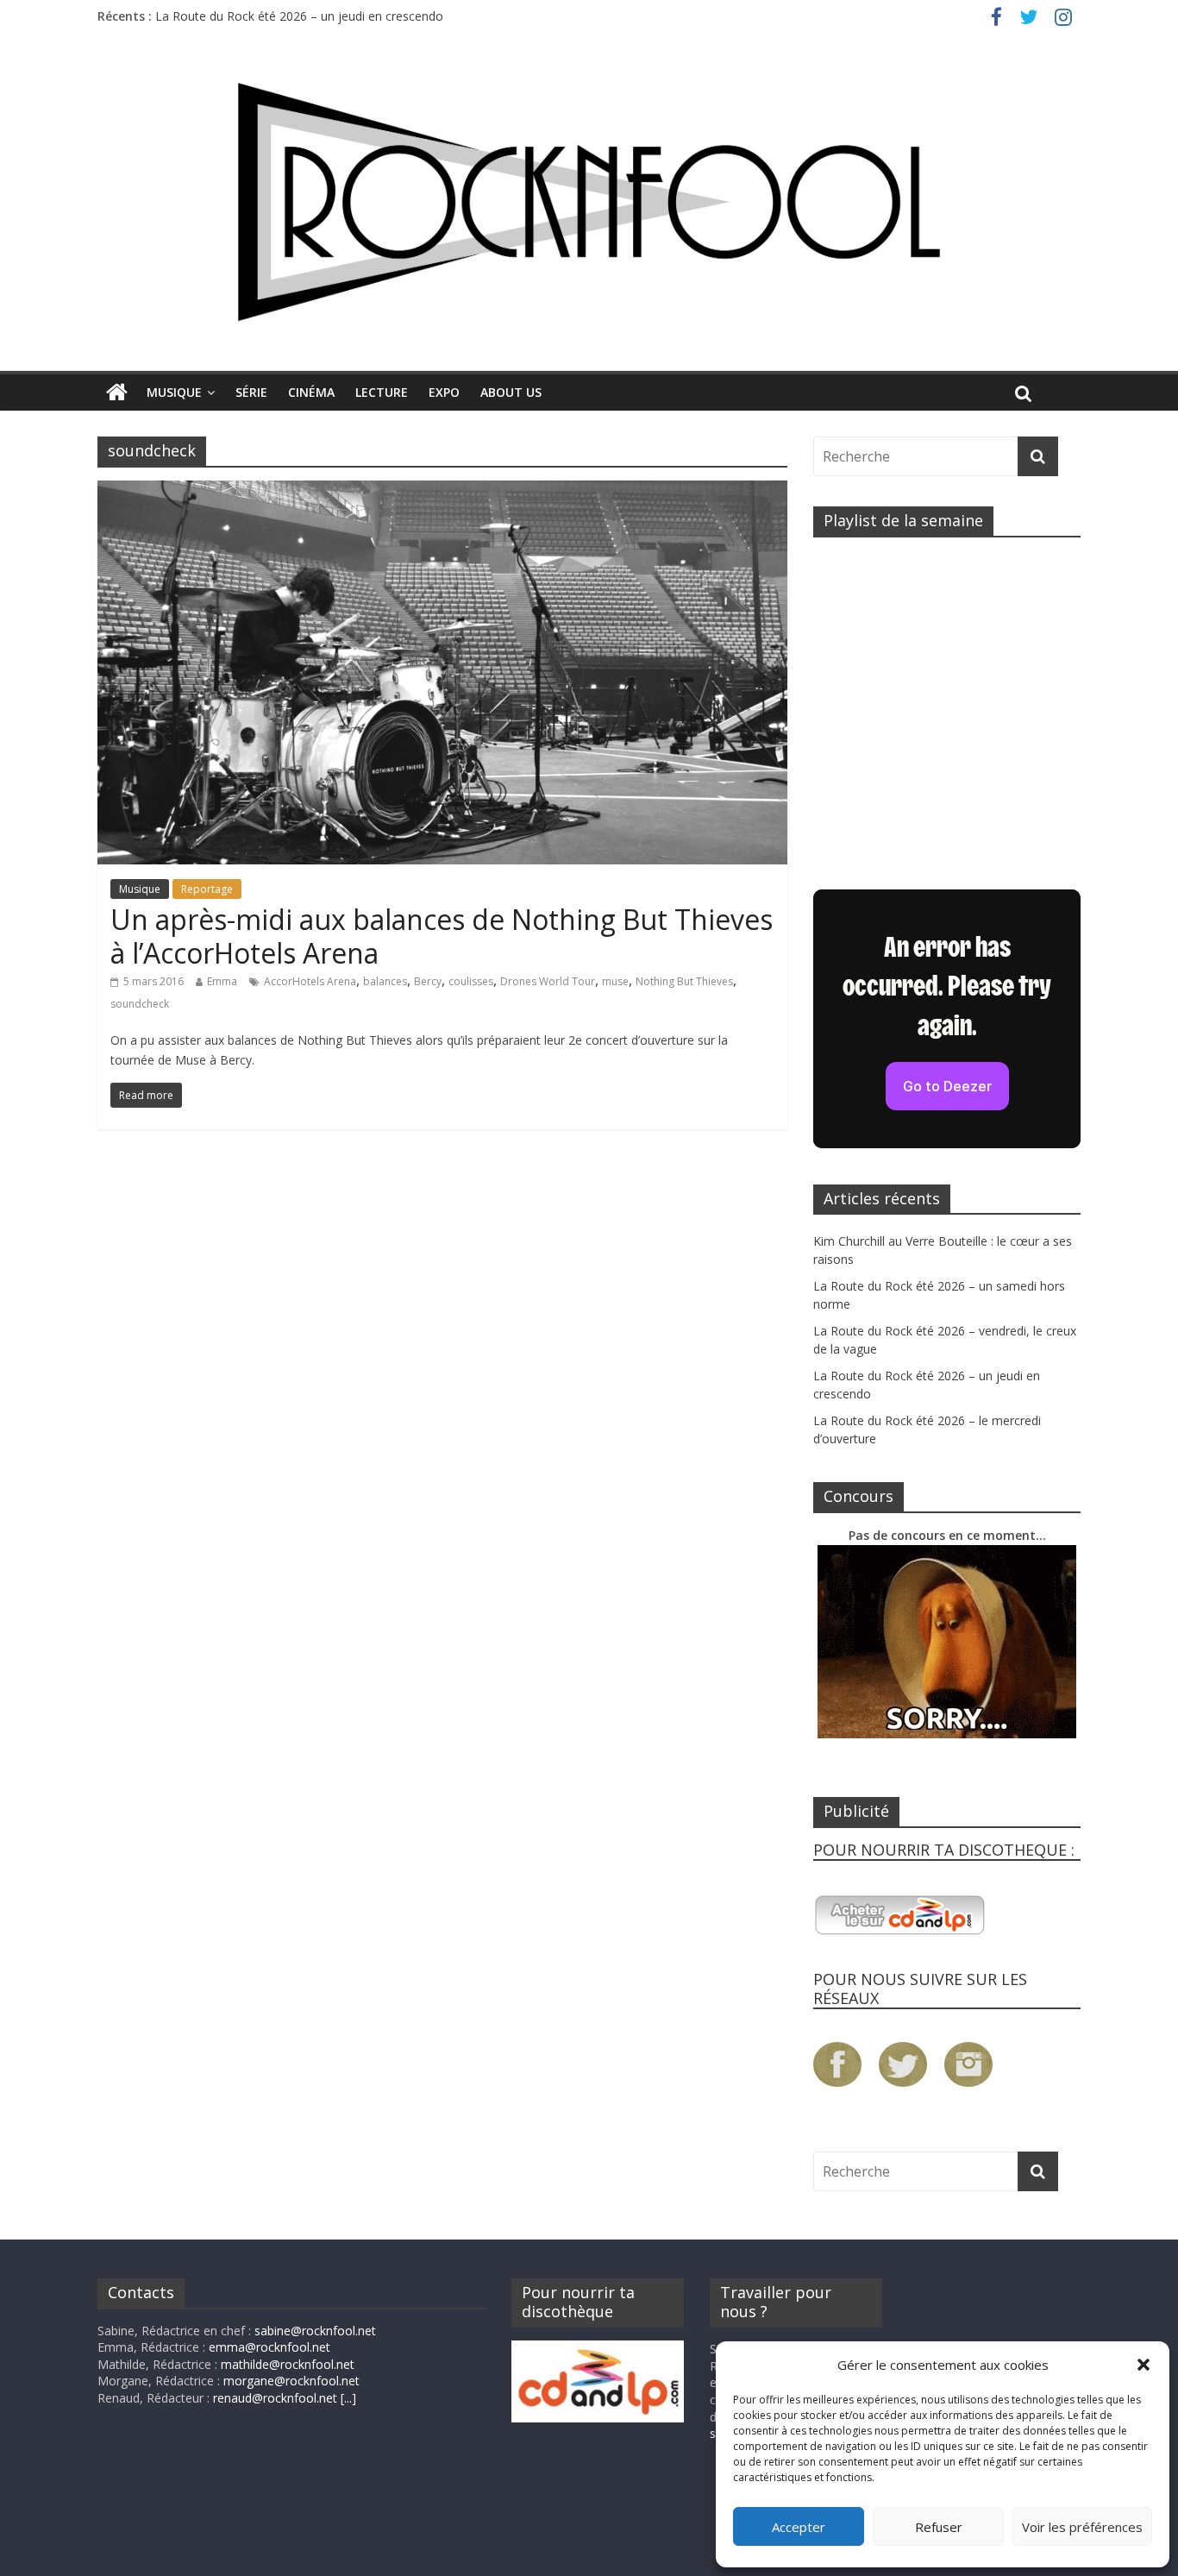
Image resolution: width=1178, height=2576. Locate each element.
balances (385, 981)
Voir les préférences (1082, 2527)
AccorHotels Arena (310, 981)
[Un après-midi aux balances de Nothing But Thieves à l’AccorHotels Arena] (442, 491)
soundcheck (140, 1004)
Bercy (428, 981)
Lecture (382, 392)
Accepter (799, 2527)
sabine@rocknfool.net (315, 2331)
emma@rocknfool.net (269, 2347)
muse (615, 981)
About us (511, 392)
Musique (174, 392)
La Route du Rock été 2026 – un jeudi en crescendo (299, 16)
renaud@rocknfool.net (275, 2398)
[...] (348, 2398)
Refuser (939, 2527)
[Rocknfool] (589, 201)
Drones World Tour (548, 981)
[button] (1144, 2365)
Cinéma (311, 392)
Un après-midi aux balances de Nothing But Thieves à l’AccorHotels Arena (442, 936)
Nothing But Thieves (684, 981)
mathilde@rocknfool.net (288, 2364)
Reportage (207, 889)
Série (251, 392)
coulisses (471, 981)
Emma (222, 981)
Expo (444, 392)
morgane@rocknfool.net (291, 2381)
